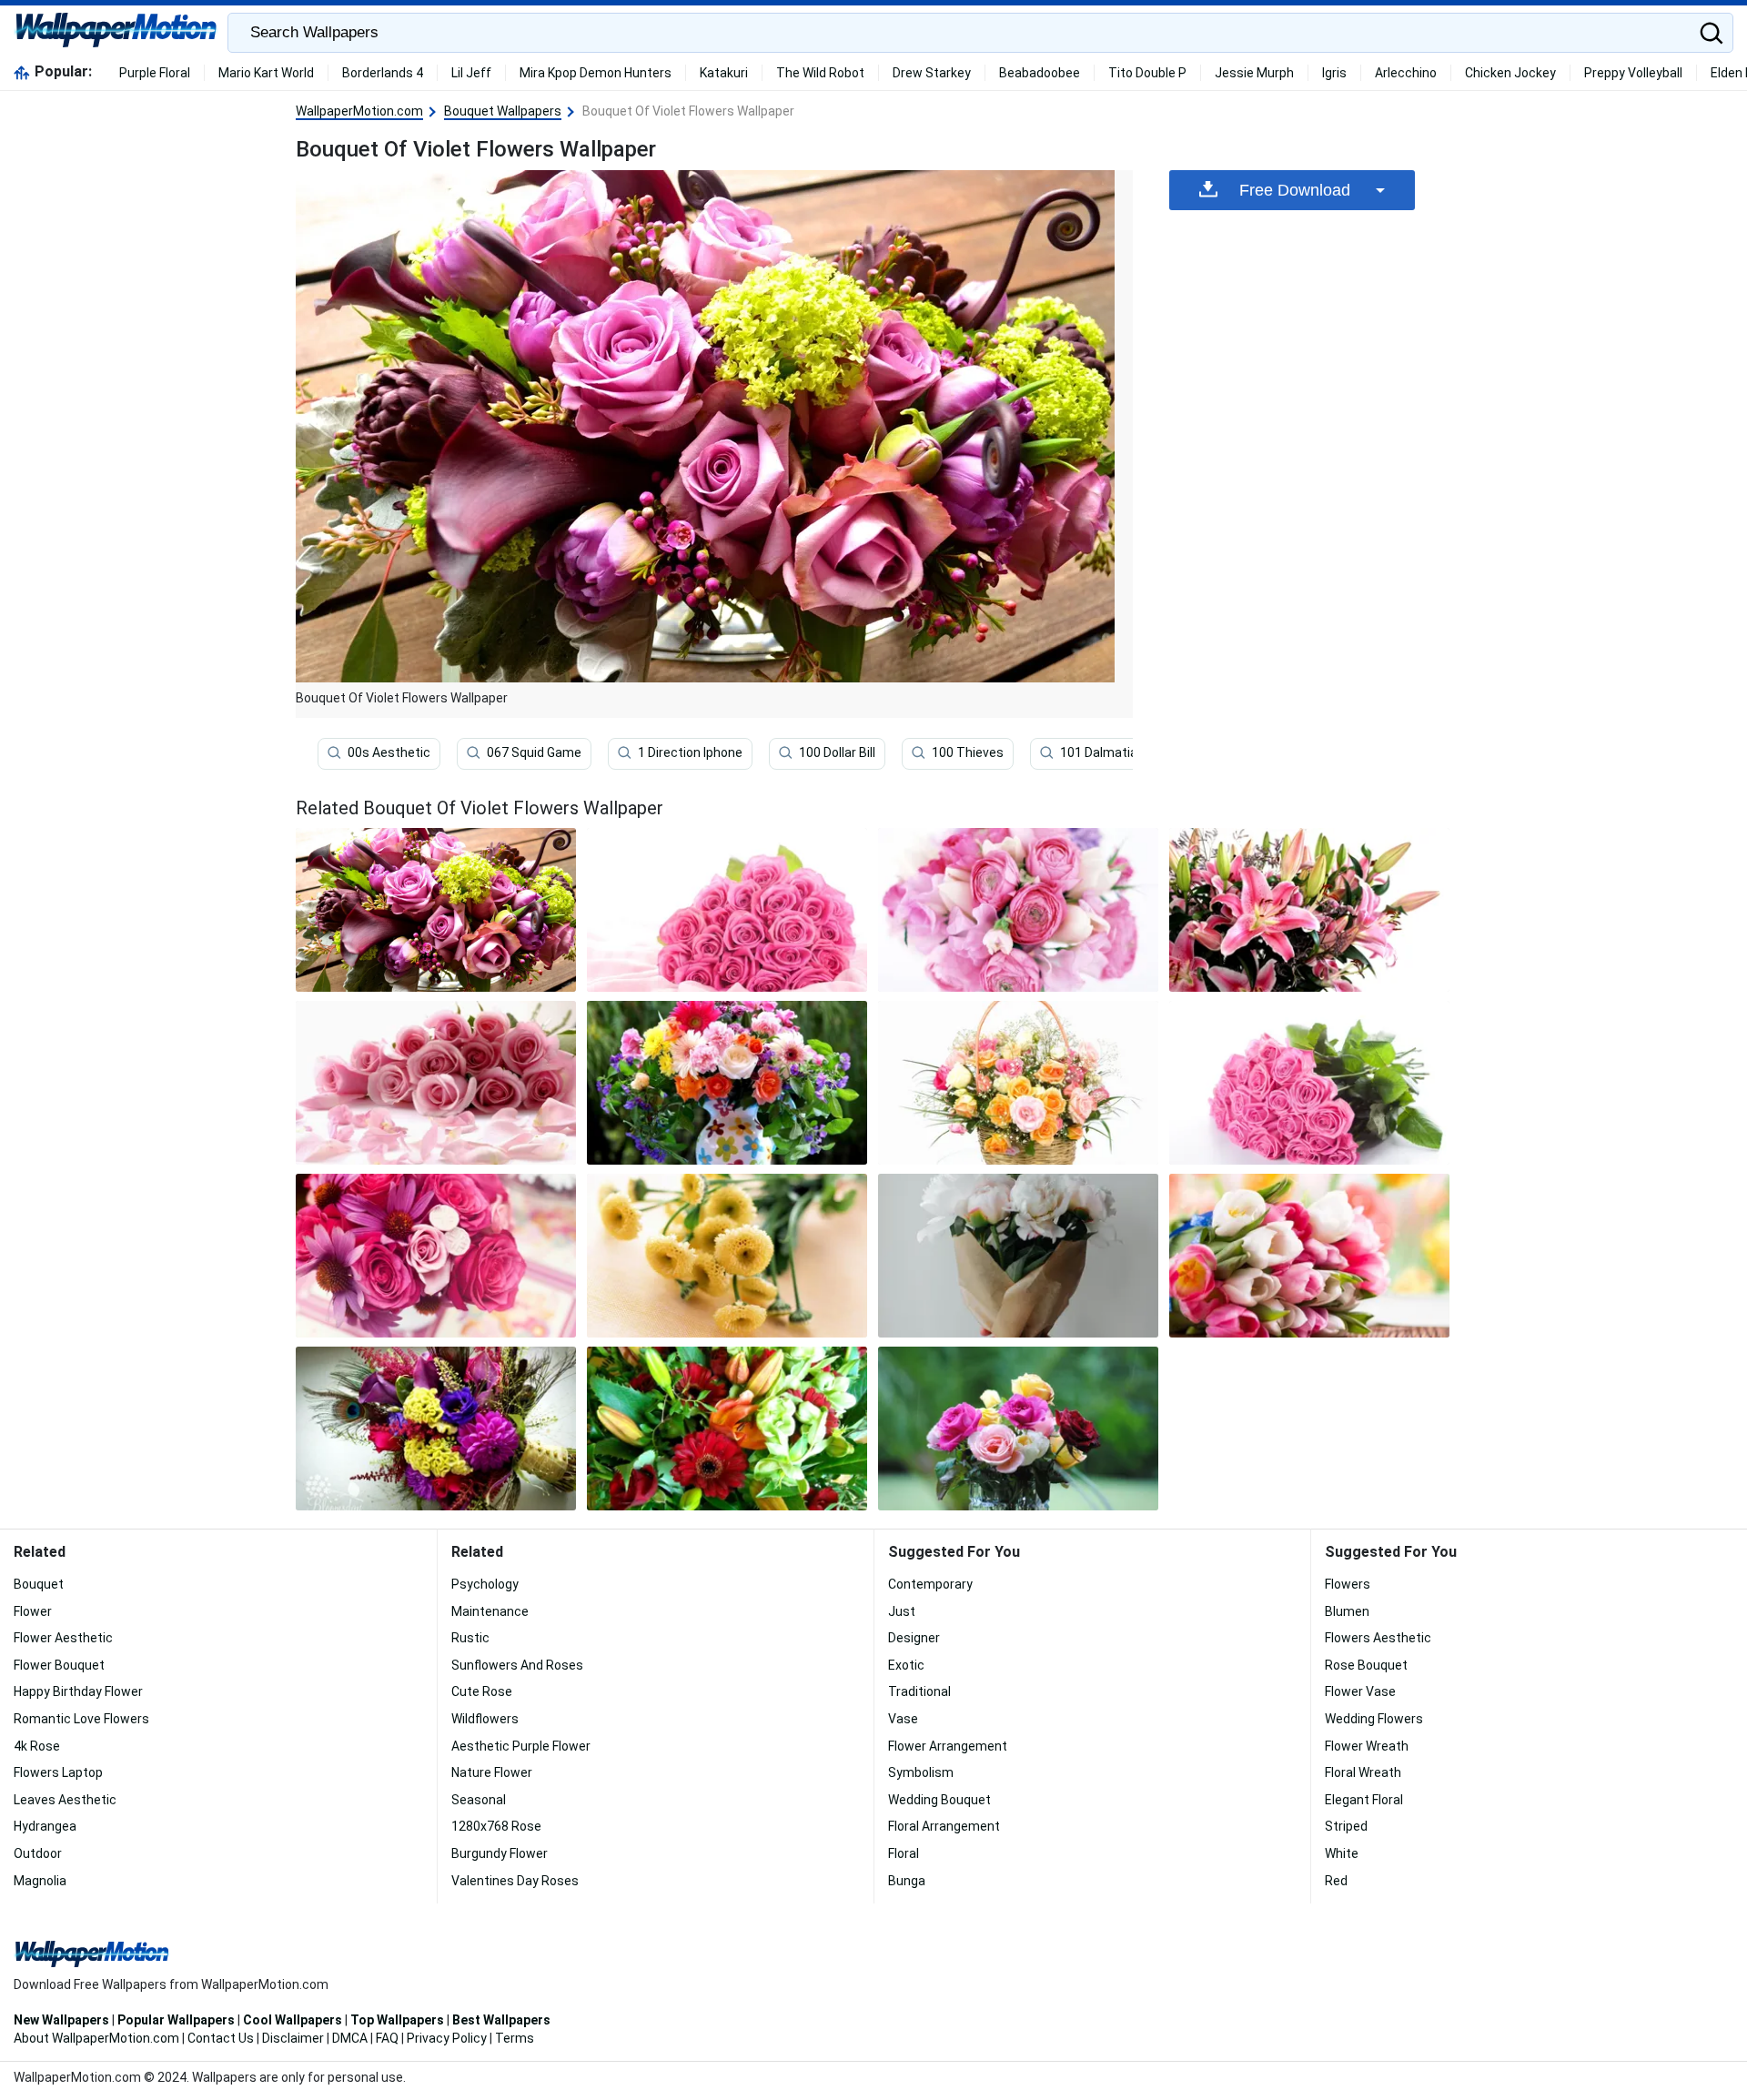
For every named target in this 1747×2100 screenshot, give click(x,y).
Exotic (906, 1665)
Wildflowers (485, 1719)
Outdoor (38, 1853)
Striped (1346, 1826)
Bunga (907, 1881)
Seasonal (479, 1800)
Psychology (485, 1584)
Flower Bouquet (59, 1665)
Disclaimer (293, 2038)
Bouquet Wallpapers (503, 111)
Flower (33, 1611)
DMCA (350, 2038)
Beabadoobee (1040, 73)
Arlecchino (1406, 73)
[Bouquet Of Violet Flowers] (436, 910)
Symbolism (921, 1772)
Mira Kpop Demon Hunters (596, 73)
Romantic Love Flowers (81, 1719)
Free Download (1295, 190)
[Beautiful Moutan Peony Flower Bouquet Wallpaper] (1018, 1256)
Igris (1334, 73)
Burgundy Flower (500, 1853)
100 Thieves (968, 752)
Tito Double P (1147, 73)
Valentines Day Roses (515, 1881)
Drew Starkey (932, 73)
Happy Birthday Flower (78, 1691)
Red (1336, 1881)
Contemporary (930, 1584)
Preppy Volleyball (1633, 73)
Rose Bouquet (1366, 1665)
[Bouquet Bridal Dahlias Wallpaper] (436, 1429)
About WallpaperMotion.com (96, 2038)
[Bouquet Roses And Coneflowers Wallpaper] (436, 1256)
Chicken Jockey (1510, 73)
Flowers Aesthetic (1378, 1638)
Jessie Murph (1254, 73)
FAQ (387, 2038)
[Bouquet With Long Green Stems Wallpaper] (1309, 1083)
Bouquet (39, 1584)
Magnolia (40, 1881)
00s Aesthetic (389, 752)
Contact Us (221, 2038)
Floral (904, 1853)
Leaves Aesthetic (65, 1800)
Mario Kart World (266, 73)
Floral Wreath (1363, 1772)
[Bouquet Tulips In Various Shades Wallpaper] (1309, 1256)
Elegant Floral (1364, 1800)
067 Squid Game (534, 752)
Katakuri (724, 73)
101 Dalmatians (1106, 752)
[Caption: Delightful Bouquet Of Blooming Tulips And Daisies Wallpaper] (727, 1429)
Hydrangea (45, 1826)
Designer (914, 1638)
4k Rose (37, 1746)
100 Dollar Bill (837, 752)
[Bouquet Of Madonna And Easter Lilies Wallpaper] (1309, 910)
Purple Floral (155, 73)
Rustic (470, 1638)
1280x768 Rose (496, 1826)
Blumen (1347, 1611)
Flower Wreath (1367, 1746)
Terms (515, 2038)
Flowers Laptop (58, 1772)
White (1342, 1853)
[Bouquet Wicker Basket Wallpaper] (1018, 1083)
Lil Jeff (471, 73)
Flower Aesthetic (63, 1638)
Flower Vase (1360, 1691)
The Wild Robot (820, 73)
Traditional (919, 1691)
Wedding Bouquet (939, 1800)
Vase (903, 1719)
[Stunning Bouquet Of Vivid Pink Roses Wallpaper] (727, 910)
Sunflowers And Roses (517, 1665)
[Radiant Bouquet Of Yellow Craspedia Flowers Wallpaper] (727, 1256)
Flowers (1348, 1584)
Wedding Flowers (1374, 1719)
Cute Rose (482, 1691)
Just (902, 1611)
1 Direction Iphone (690, 752)
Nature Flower (492, 1772)
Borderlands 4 (383, 73)
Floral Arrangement (944, 1826)
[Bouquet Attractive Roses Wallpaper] (1018, 1429)
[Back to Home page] (116, 33)
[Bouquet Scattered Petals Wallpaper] (436, 1083)
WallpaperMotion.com (359, 111)
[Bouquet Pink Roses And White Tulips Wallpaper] (1018, 910)
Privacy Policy (447, 2038)
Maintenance (490, 1611)
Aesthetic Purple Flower (521, 1746)
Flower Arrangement (948, 1746)
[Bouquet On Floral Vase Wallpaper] (727, 1083)
